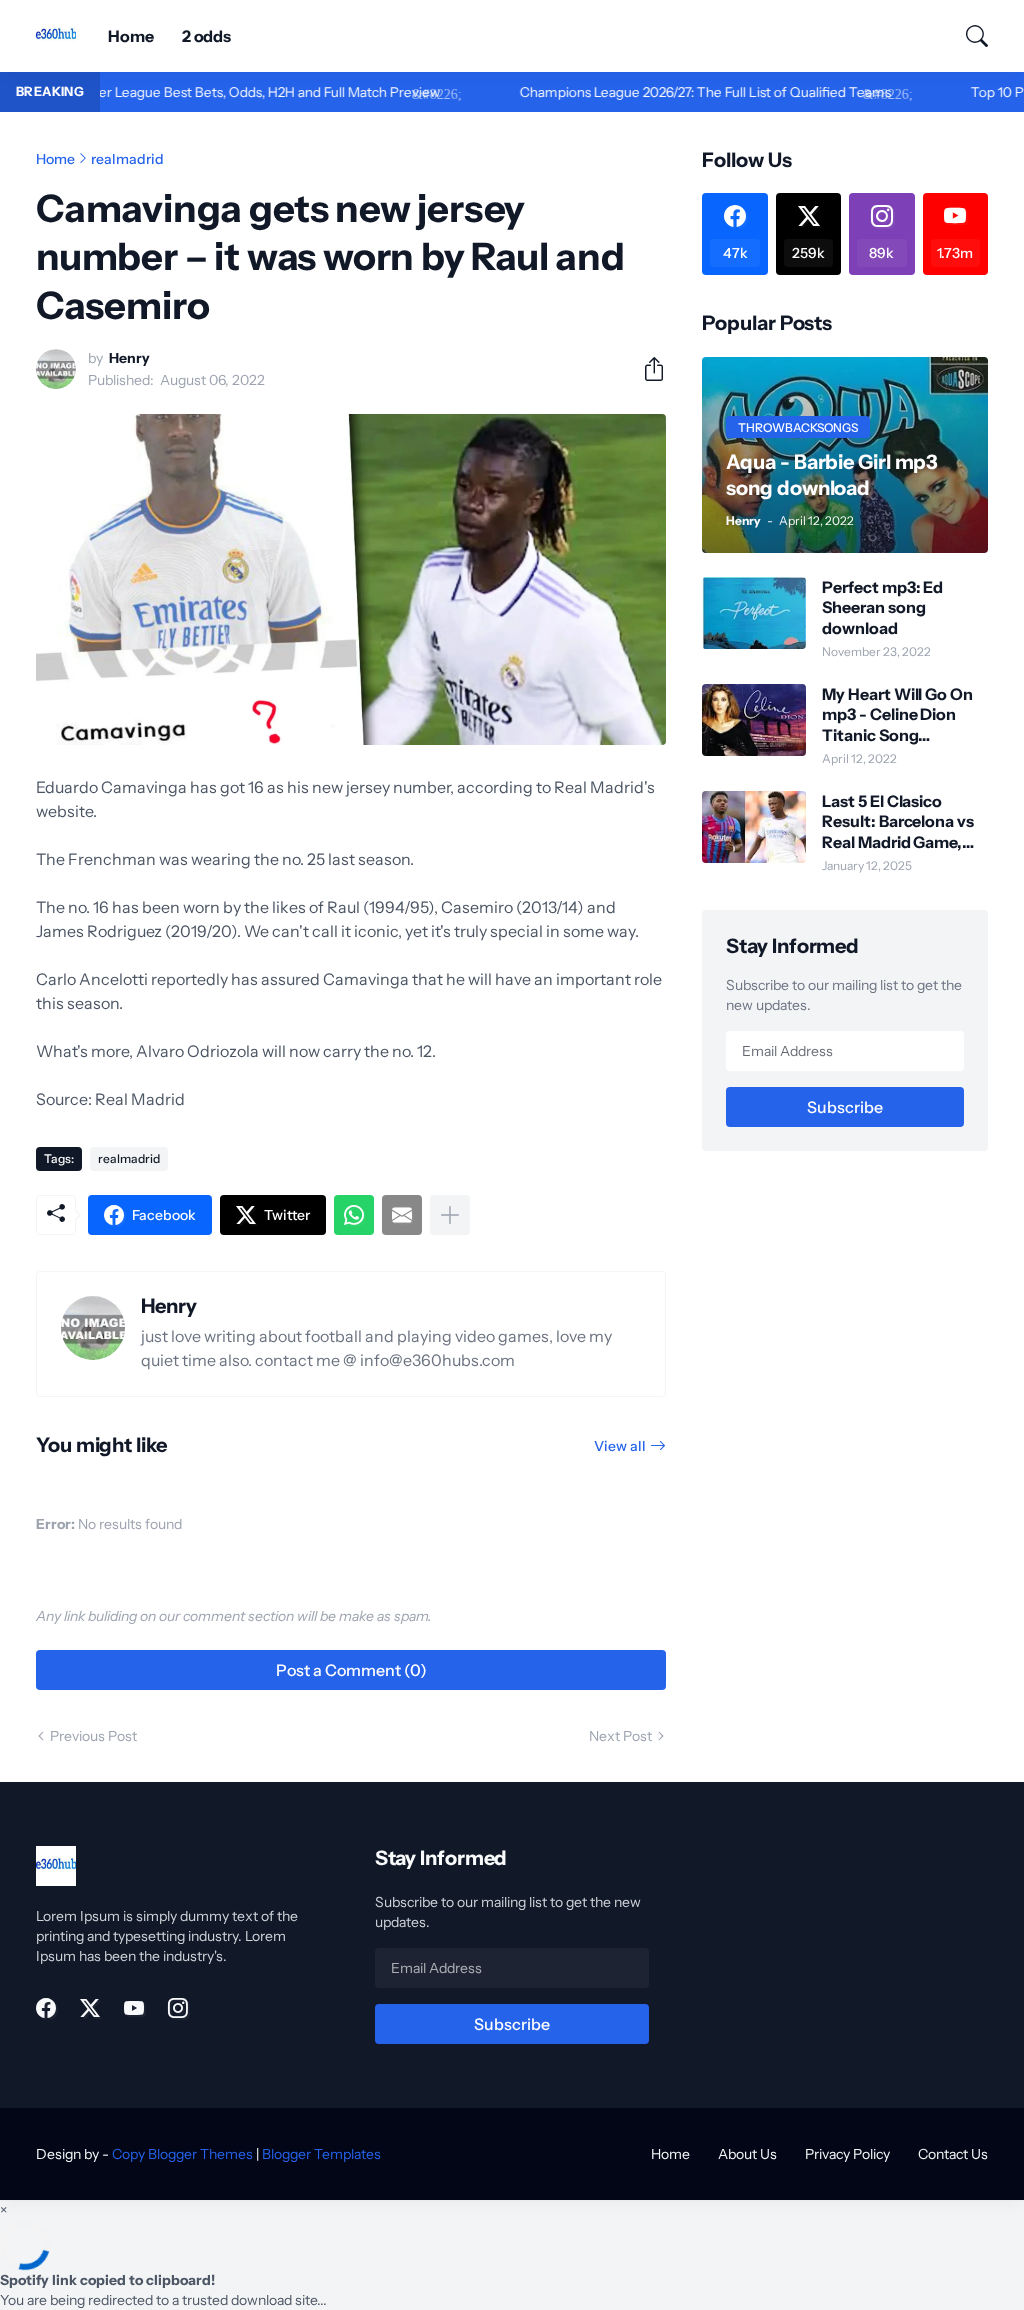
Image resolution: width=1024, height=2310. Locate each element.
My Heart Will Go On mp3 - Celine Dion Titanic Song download (897, 714)
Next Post (620, 1736)
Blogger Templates (321, 2154)
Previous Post (93, 1736)
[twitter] (90, 2008)
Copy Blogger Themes (182, 2154)
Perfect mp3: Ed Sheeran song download (882, 607)
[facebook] (46, 2008)
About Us (747, 2154)
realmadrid (127, 159)
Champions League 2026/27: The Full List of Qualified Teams (654, 92)
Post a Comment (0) (351, 1670)
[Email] (402, 1215)
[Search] (968, 36)
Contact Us (953, 2154)
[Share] (646, 369)
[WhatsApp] (354, 1215)
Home (131, 36)
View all (620, 1446)
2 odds (207, 36)
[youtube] (134, 2008)
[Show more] (450, 1215)
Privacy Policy (847, 2154)
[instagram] (178, 2008)
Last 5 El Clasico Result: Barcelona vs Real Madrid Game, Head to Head (897, 821)
